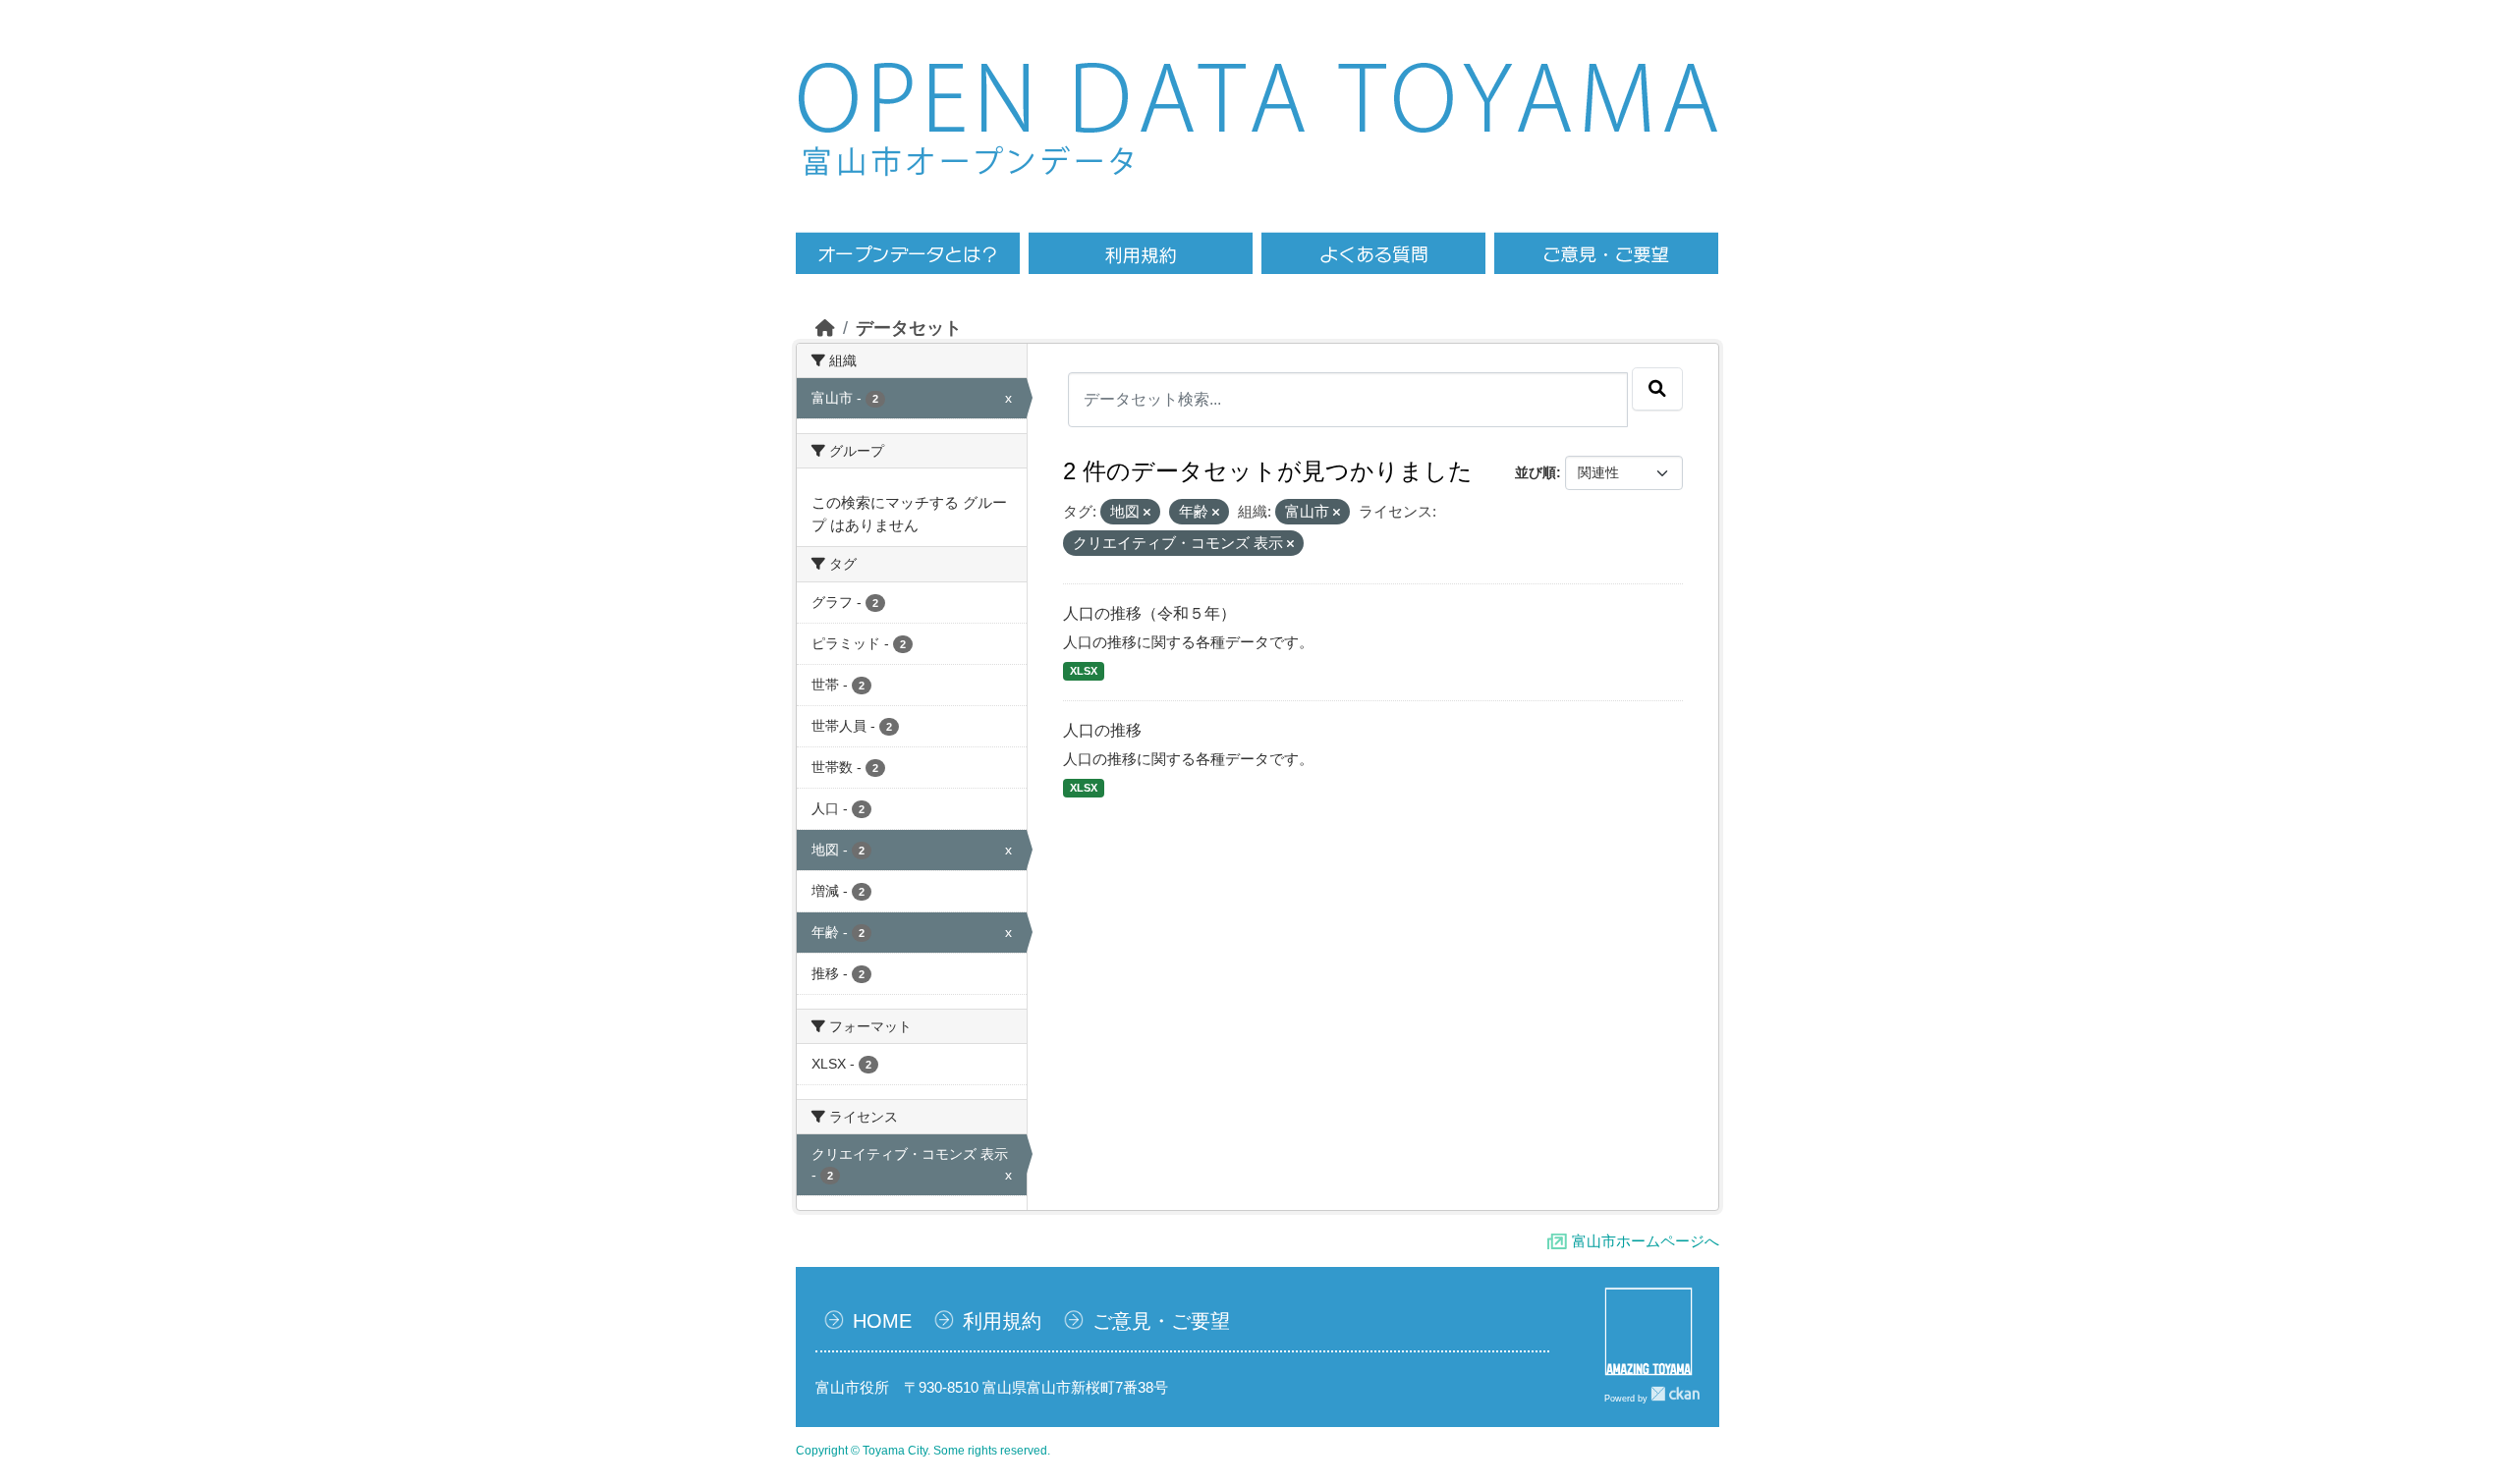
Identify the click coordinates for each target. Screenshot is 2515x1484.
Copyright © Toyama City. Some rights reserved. (923, 1451)
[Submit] (1657, 389)
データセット (909, 328)
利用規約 (1002, 1321)
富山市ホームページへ (1646, 1241)
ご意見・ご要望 (1161, 1321)
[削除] (1147, 513)
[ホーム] (825, 328)
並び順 (1536, 472)
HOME (882, 1321)
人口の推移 (1102, 730)
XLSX (1084, 671)
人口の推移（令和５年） (1149, 613)
